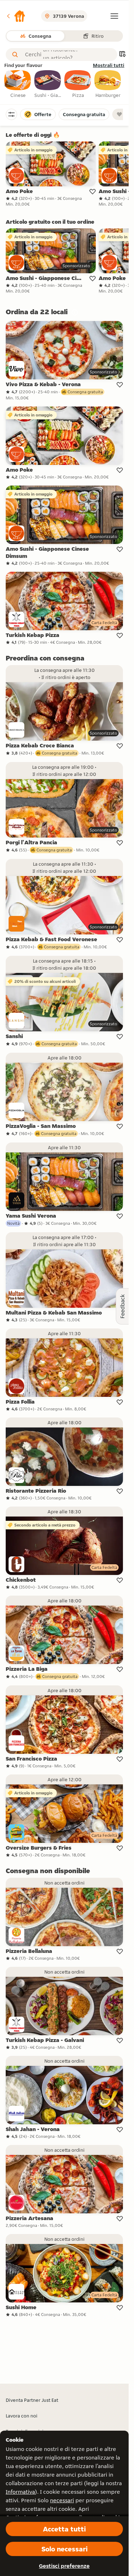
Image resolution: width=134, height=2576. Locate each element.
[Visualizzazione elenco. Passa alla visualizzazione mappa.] (122, 55)
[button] (16, 16)
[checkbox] (18, 84)
